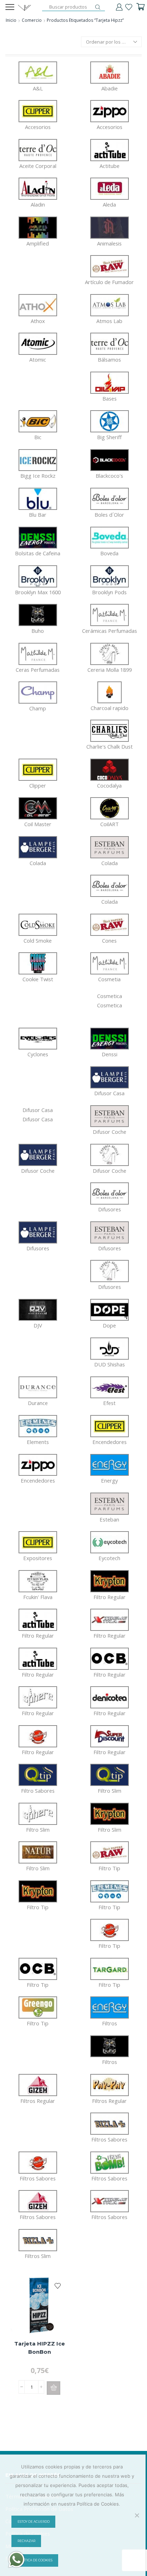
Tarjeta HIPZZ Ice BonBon (40, 2348)
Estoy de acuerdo (34, 2522)
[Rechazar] (137, 2515)
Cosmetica (110, 1001)
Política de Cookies (35, 2560)
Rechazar (26, 2541)
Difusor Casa (38, 1115)
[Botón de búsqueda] (98, 7)
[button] (54, 2388)
